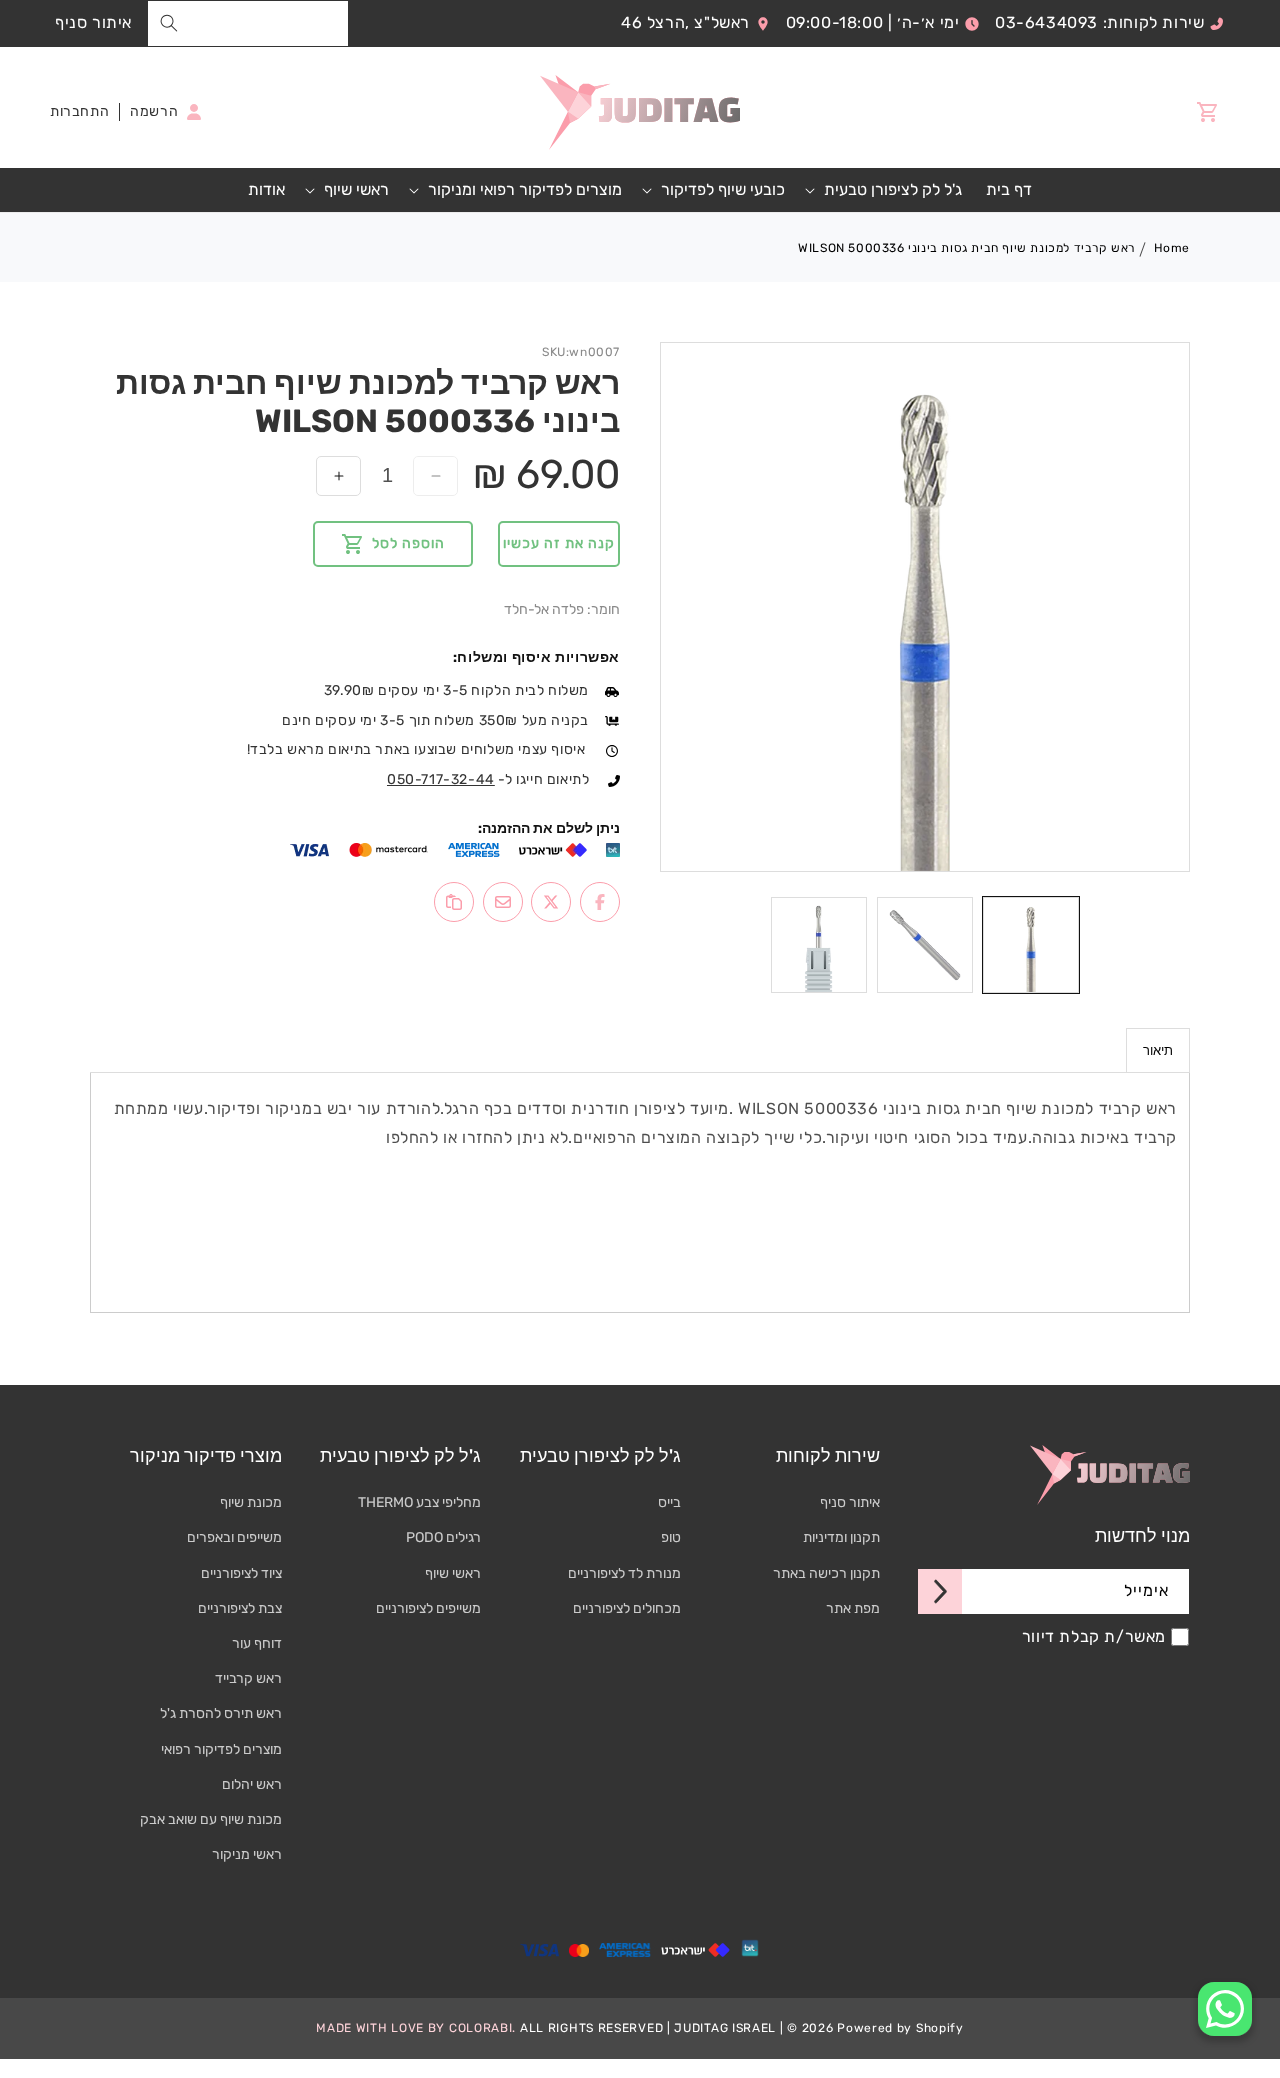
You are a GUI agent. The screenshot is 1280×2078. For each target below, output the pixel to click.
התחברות (79, 111)
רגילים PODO (443, 1538)
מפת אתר (853, 1608)
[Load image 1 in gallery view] (1031, 945)
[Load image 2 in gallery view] (925, 945)
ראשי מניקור (247, 1854)
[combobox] (248, 23)
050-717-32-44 (441, 779)
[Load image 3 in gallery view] (819, 945)
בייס (669, 1502)
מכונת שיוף (251, 1502)
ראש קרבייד (248, 1678)
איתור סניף (93, 22)
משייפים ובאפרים (234, 1538)
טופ (671, 1538)
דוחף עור (257, 1643)
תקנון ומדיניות (841, 1538)
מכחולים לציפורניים (627, 1608)
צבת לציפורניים (240, 1608)
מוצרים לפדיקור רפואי (221, 1749)
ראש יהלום (252, 1784)
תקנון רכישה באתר (826, 1573)
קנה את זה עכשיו (559, 543)
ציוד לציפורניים (241, 1573)
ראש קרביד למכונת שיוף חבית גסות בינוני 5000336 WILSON (966, 248)
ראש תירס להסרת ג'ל (221, 1714)
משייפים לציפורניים (428, 1608)
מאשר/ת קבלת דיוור (1094, 1637)
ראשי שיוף (453, 1573)
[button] (885, 190)
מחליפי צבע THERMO (419, 1502)
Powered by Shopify (900, 2027)
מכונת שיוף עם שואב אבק (211, 1819)
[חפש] (169, 23)
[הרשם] (940, 1591)
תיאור (1158, 1050)
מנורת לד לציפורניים (624, 1573)
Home (1172, 248)
